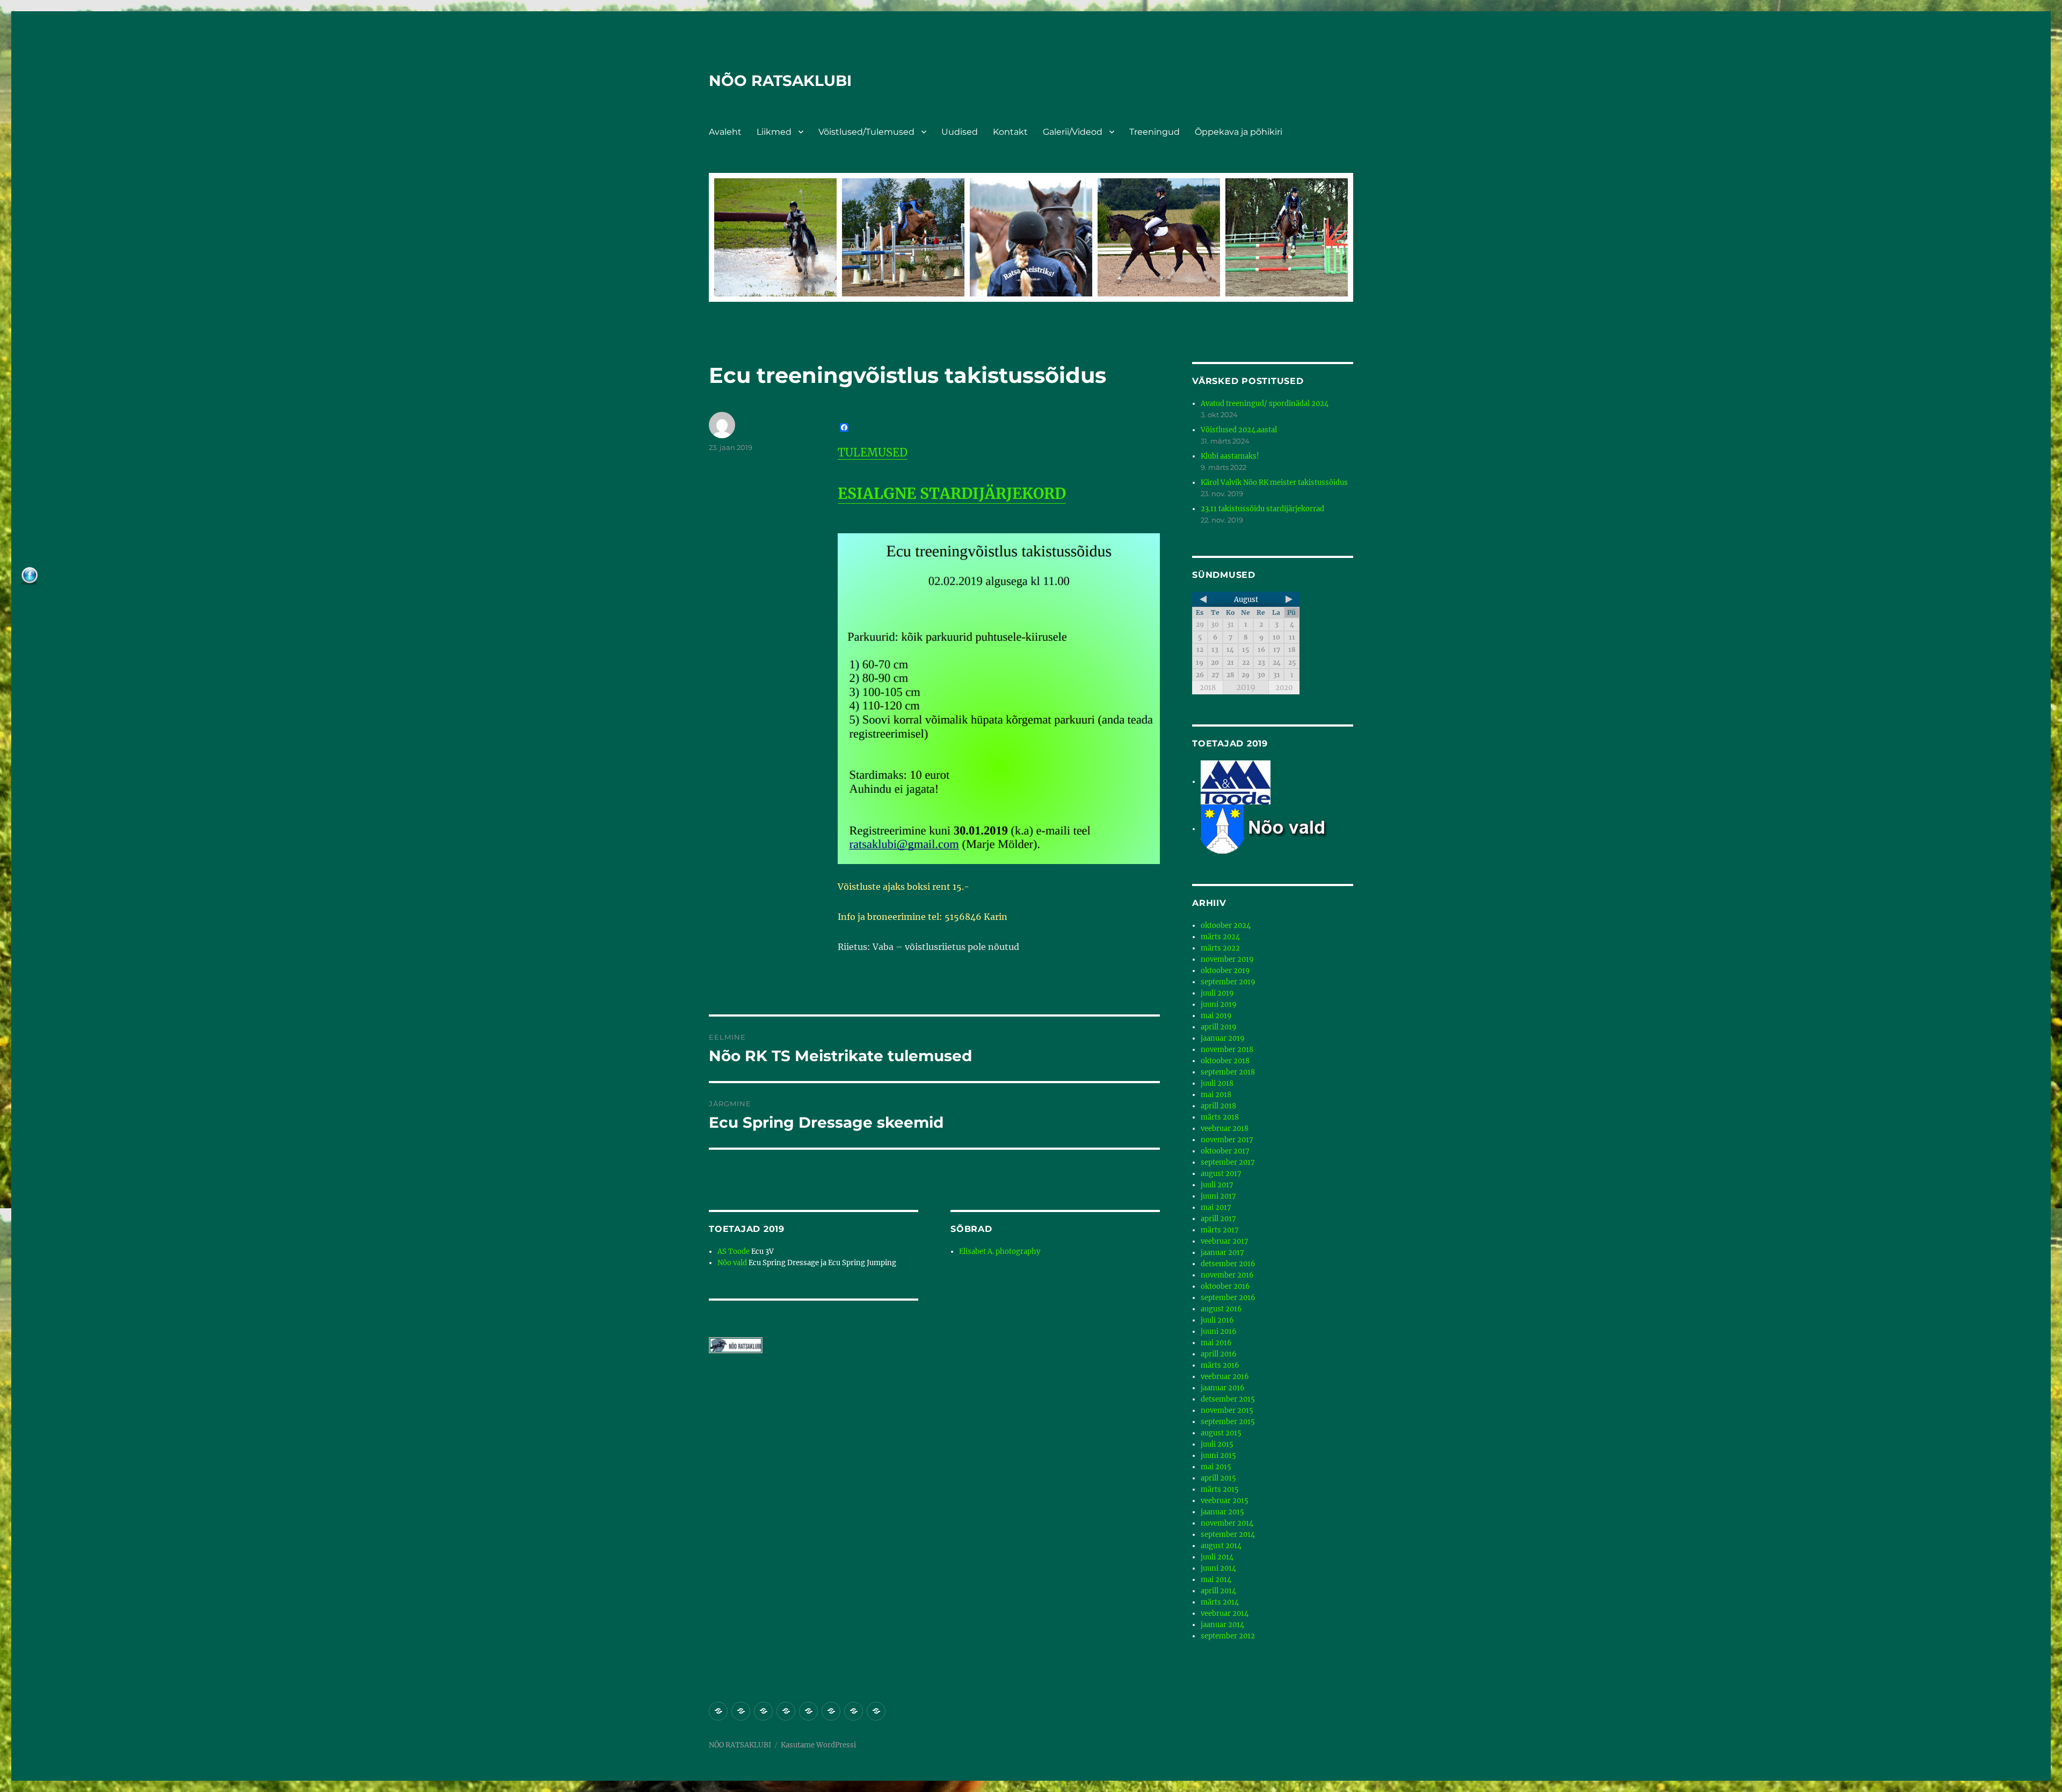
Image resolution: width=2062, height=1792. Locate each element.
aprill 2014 (1218, 1591)
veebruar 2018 (1225, 1129)
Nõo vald (732, 1263)
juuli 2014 (1217, 1557)
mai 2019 (1216, 1016)
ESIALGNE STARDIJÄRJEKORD (952, 494)
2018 (1208, 688)
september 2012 (1228, 1636)
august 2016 (1221, 1309)
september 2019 (1228, 982)
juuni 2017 (1218, 1196)
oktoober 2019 (1225, 971)
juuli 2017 (1217, 1185)
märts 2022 (1220, 948)
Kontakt (1010, 132)
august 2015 (1221, 1433)
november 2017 (1227, 1140)
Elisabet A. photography (1000, 1252)
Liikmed (774, 132)
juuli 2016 (1217, 1320)
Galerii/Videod (1073, 132)
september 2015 (1228, 1422)
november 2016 (1227, 1275)
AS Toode (734, 1252)
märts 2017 (1220, 1230)
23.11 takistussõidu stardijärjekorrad (1262, 509)
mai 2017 (1216, 1207)
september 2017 (1228, 1162)
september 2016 (1228, 1298)
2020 (1284, 688)
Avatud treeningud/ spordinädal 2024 (1265, 404)
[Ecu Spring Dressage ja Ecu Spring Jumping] (1277, 829)
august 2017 (1221, 1174)
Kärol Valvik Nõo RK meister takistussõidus (1274, 483)
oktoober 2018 (1225, 1061)
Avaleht (725, 132)
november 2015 (1227, 1410)
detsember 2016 (1228, 1264)
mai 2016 (1216, 1343)
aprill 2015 (1218, 1478)
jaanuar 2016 (1223, 1388)
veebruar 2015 (1225, 1501)
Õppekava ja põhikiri (1239, 132)
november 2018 (1227, 1050)
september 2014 (1228, 1535)
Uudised (960, 132)
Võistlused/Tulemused (866, 132)
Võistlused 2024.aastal (1239, 430)
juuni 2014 (1218, 1568)
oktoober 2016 (1225, 1286)
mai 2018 (1216, 1095)
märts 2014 (1220, 1602)
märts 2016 (1220, 1365)
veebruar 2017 (1225, 1241)
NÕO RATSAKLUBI (780, 81)
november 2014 (1227, 1523)
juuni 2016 (1219, 1332)
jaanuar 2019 (1223, 1038)
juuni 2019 (1219, 1004)
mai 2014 (1216, 1580)
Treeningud (1155, 132)
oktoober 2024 (1226, 926)
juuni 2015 (1218, 1456)
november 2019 (1227, 959)
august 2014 (1221, 1546)
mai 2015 (1216, 1467)
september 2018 (1228, 1072)
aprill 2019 (1219, 1027)
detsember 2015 (1228, 1399)
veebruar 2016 (1225, 1377)
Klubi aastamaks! (1230, 456)
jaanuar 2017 (1222, 1253)
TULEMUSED (873, 452)
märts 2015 (1220, 1489)
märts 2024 (1220, 937)
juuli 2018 (1217, 1083)
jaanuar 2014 (1222, 1625)
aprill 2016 (1219, 1354)
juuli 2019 (1217, 993)
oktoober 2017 (1225, 1151)
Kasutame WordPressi (818, 1745)
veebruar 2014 (1225, 1613)
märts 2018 (1220, 1117)
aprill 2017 (1218, 1219)
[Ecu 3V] (1236, 782)
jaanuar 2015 (1222, 1512)
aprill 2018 (1218, 1106)
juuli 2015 (1217, 1444)
